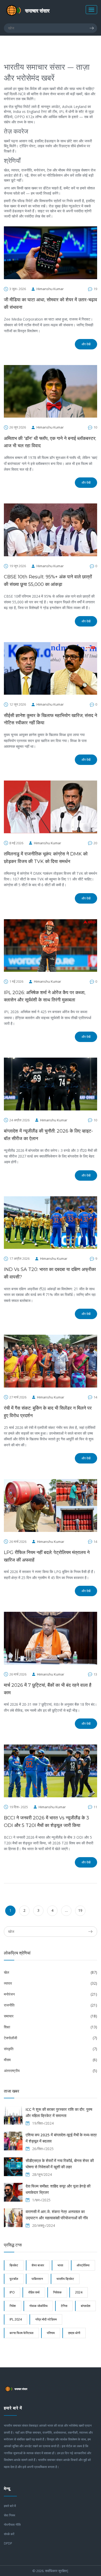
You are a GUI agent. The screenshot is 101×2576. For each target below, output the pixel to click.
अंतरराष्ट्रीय (51, 2071)
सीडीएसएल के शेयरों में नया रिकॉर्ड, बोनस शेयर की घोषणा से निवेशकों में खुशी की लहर (60, 2164)
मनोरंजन (51, 1994)
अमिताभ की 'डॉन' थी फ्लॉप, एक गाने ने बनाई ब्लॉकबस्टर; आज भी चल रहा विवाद (50, 442)
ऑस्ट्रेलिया (83, 2265)
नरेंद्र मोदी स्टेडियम (46, 2319)
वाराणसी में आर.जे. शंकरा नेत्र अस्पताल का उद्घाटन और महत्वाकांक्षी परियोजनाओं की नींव (57, 2215)
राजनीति (51, 2005)
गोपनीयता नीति (12, 2525)
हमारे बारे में (10, 2506)
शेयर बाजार (38, 2265)
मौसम (51, 2060)
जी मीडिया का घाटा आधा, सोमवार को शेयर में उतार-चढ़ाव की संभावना (51, 303)
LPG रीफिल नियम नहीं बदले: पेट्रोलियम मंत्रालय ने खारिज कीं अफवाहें (47, 1556)
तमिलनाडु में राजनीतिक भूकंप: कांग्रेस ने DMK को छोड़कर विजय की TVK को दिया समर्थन (46, 858)
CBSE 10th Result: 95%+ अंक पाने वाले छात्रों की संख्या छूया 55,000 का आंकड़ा (48, 581)
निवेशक (57, 2292)
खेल (51, 1972)
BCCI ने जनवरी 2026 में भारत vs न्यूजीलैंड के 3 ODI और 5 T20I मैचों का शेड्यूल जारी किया (46, 1822)
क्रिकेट (14, 2265)
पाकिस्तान (37, 2279)
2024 (79, 2292)
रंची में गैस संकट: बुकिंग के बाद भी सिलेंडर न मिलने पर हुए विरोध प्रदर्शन (48, 1412)
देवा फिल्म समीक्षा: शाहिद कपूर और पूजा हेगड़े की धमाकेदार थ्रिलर (58, 2189)
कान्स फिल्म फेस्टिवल (21, 2333)
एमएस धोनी (74, 2333)
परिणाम (51, 2333)
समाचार (51, 2016)
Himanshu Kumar (50, 289)
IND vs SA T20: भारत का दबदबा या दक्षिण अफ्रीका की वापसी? (50, 1273)
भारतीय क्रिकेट (65, 2279)
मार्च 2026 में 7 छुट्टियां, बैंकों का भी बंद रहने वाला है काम (48, 1689)
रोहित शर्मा (34, 2292)
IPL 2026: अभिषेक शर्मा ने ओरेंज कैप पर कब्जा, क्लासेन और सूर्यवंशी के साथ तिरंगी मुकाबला (45, 996)
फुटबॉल (14, 2279)
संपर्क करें (9, 2534)
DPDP (8, 2543)
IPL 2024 (16, 2319)
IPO (12, 2292)
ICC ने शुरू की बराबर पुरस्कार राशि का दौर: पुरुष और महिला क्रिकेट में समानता (59, 2112)
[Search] (93, 28)
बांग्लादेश (86, 2306)
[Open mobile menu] (91, 10)
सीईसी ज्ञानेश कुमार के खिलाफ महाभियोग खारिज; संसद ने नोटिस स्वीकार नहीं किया (51, 719)
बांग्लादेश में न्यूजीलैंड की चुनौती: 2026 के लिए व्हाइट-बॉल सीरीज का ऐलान (48, 1135)
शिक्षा (51, 2027)
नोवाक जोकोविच (38, 2306)
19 (80, 1910)
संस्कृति (51, 2049)
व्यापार (51, 1983)
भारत (60, 2265)
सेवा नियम (9, 2515)
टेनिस (64, 2306)
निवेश (13, 2306)
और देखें (86, 344)
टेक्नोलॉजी (51, 2038)
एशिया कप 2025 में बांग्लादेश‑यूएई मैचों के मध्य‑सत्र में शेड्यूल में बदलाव (61, 2138)
